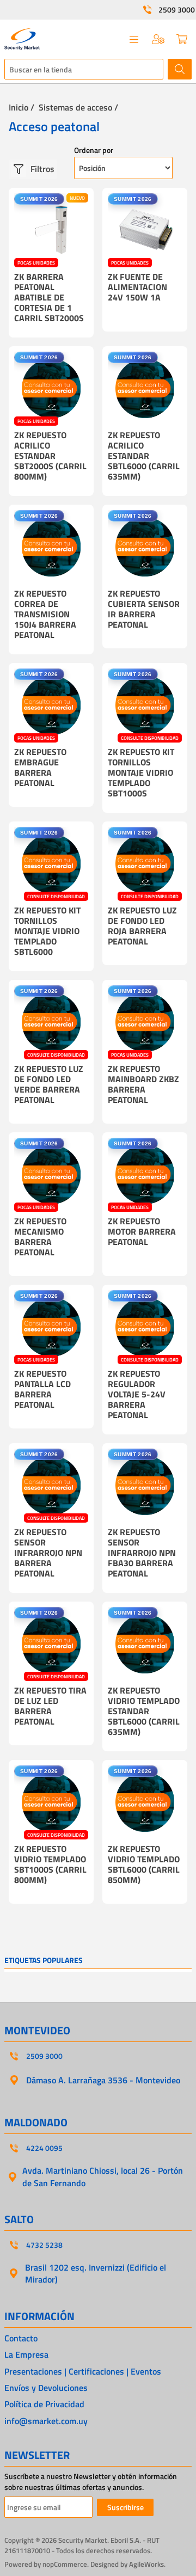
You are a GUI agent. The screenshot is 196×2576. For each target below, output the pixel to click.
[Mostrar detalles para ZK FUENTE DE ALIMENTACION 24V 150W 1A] (145, 230)
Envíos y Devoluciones (46, 2388)
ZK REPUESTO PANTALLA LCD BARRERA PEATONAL (42, 1389)
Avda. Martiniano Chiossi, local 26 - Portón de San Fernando (103, 2176)
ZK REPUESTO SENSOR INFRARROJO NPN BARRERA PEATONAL (48, 1553)
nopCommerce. (66, 2564)
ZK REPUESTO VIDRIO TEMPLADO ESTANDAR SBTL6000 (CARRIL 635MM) (144, 1711)
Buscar (180, 69)
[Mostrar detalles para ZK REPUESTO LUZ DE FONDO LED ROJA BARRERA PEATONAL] (145, 864)
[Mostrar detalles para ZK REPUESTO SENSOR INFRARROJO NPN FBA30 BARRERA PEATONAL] (145, 1486)
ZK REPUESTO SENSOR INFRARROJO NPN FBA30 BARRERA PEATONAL (142, 1553)
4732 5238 (44, 2245)
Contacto (21, 2338)
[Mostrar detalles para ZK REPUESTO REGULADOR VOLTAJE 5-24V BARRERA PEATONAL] (145, 1327)
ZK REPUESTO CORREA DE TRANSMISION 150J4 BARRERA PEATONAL (45, 614)
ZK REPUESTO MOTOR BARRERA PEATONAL (142, 1231)
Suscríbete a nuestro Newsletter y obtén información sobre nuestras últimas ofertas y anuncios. (91, 2482)
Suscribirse (125, 2507)
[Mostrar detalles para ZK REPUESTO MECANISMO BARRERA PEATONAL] (51, 1175)
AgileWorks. (147, 2564)
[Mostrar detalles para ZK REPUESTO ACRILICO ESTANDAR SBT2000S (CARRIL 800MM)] (51, 389)
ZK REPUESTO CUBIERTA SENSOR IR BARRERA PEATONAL (144, 609)
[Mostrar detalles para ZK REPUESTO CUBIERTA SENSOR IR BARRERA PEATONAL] (145, 547)
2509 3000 (177, 10)
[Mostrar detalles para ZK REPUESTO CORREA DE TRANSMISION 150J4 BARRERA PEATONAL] (51, 547)
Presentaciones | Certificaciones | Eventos (83, 2371)
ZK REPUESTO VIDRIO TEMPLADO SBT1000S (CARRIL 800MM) (50, 1864)
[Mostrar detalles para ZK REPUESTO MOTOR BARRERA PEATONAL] (145, 1175)
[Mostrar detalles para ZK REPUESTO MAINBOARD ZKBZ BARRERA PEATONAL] (145, 1022)
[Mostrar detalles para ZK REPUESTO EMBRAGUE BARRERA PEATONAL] (51, 706)
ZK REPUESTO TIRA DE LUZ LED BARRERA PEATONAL (50, 1706)
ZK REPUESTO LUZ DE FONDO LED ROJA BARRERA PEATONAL (142, 926)
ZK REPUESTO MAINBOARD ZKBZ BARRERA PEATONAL (143, 1084)
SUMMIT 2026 (39, 199)
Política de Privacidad (44, 2404)
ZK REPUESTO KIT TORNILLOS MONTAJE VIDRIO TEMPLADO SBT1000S (141, 772)
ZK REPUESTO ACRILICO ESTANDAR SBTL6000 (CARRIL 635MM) (144, 456)
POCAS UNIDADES (36, 263)
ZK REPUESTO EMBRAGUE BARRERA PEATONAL (40, 767)
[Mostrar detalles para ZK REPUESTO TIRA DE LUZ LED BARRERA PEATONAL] (51, 1644)
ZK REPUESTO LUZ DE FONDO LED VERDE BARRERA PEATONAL (49, 1084)
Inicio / (22, 107)
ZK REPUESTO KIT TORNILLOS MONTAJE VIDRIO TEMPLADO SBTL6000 (47, 931)
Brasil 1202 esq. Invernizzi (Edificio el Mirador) (96, 2273)
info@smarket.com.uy (46, 2421)
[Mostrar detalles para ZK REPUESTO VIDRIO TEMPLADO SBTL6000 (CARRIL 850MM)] (145, 1802)
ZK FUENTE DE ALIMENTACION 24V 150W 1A (137, 287)
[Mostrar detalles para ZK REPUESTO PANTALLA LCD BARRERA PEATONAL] (51, 1327)
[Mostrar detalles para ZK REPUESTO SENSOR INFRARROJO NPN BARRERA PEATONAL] (51, 1486)
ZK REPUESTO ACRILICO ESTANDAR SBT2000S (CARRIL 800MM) (50, 456)
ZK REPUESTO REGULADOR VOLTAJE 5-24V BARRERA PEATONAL (137, 1394)
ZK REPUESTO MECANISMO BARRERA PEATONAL (40, 1237)
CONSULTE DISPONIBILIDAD (150, 738)
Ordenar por (94, 150)
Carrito (182, 39)
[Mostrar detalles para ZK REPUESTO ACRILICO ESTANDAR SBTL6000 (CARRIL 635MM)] (145, 389)
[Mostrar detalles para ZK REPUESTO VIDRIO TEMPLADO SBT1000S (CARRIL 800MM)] (51, 1802)
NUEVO (77, 198)
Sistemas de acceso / (78, 107)
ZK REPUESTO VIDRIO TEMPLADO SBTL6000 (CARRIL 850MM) (144, 1864)
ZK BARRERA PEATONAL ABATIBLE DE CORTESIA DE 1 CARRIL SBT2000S (49, 297)
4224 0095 (44, 2148)
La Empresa (26, 2354)
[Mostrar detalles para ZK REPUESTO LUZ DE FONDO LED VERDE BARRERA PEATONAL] (51, 1022)
